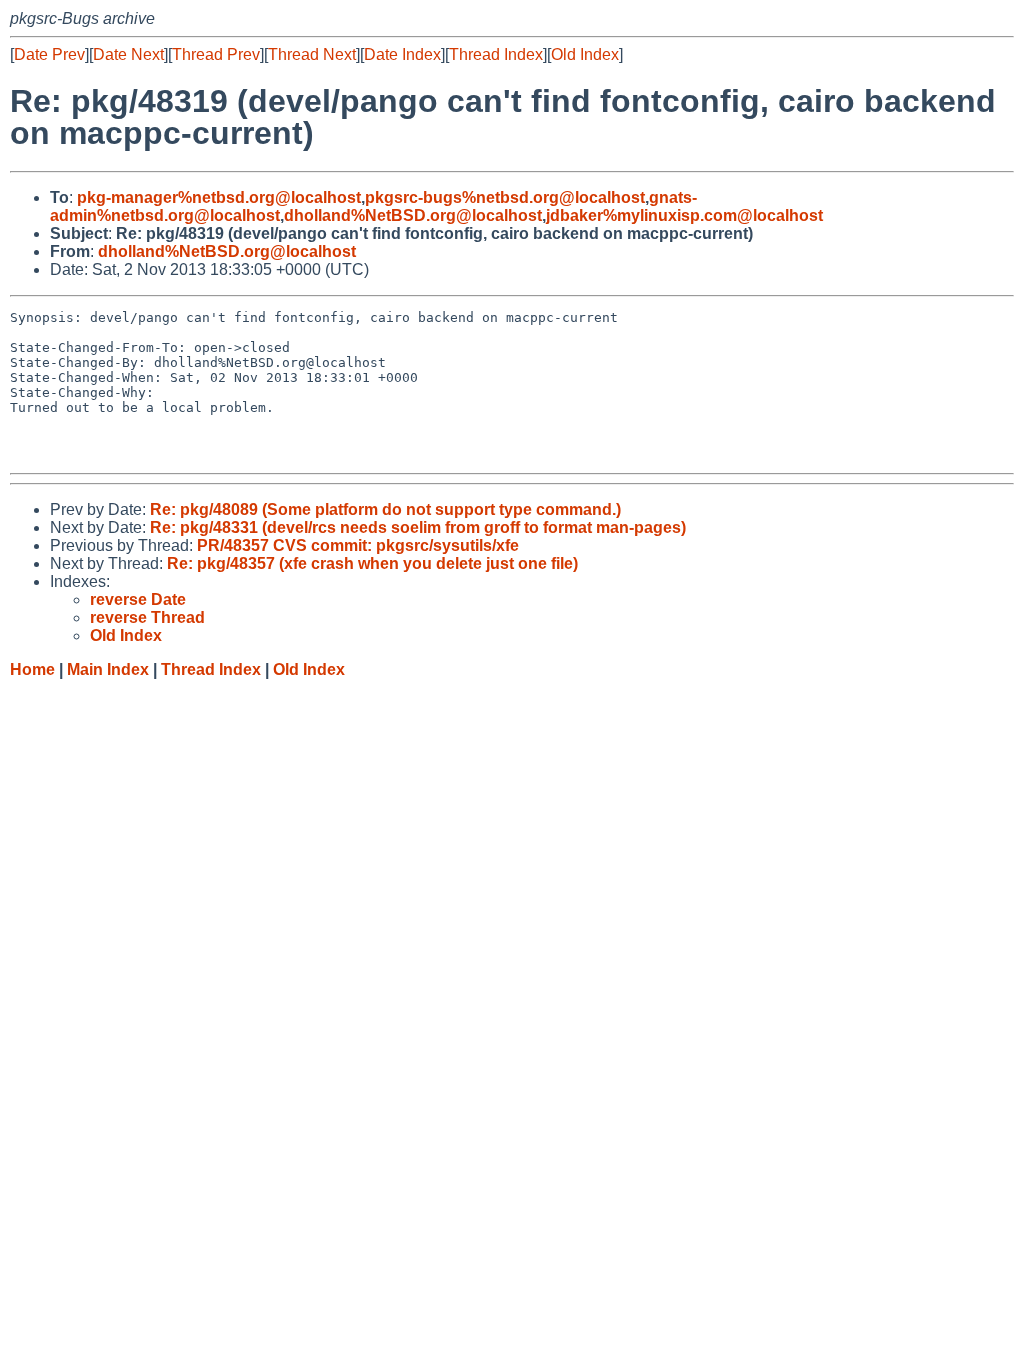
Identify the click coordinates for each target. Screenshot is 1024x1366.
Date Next (128, 54)
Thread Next (312, 54)
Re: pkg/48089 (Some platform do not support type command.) (385, 509)
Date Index (402, 54)
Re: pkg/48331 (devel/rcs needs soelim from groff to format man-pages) (418, 527)
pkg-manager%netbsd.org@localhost (219, 197)
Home (32, 669)
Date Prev (49, 54)
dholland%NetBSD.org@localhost (413, 215)
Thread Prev (216, 54)
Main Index (108, 669)
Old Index (585, 54)
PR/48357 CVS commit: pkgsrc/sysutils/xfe (358, 545)
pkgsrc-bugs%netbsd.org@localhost (505, 197)
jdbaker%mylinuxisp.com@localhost (684, 215)
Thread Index (496, 54)
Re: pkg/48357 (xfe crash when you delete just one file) (372, 563)
